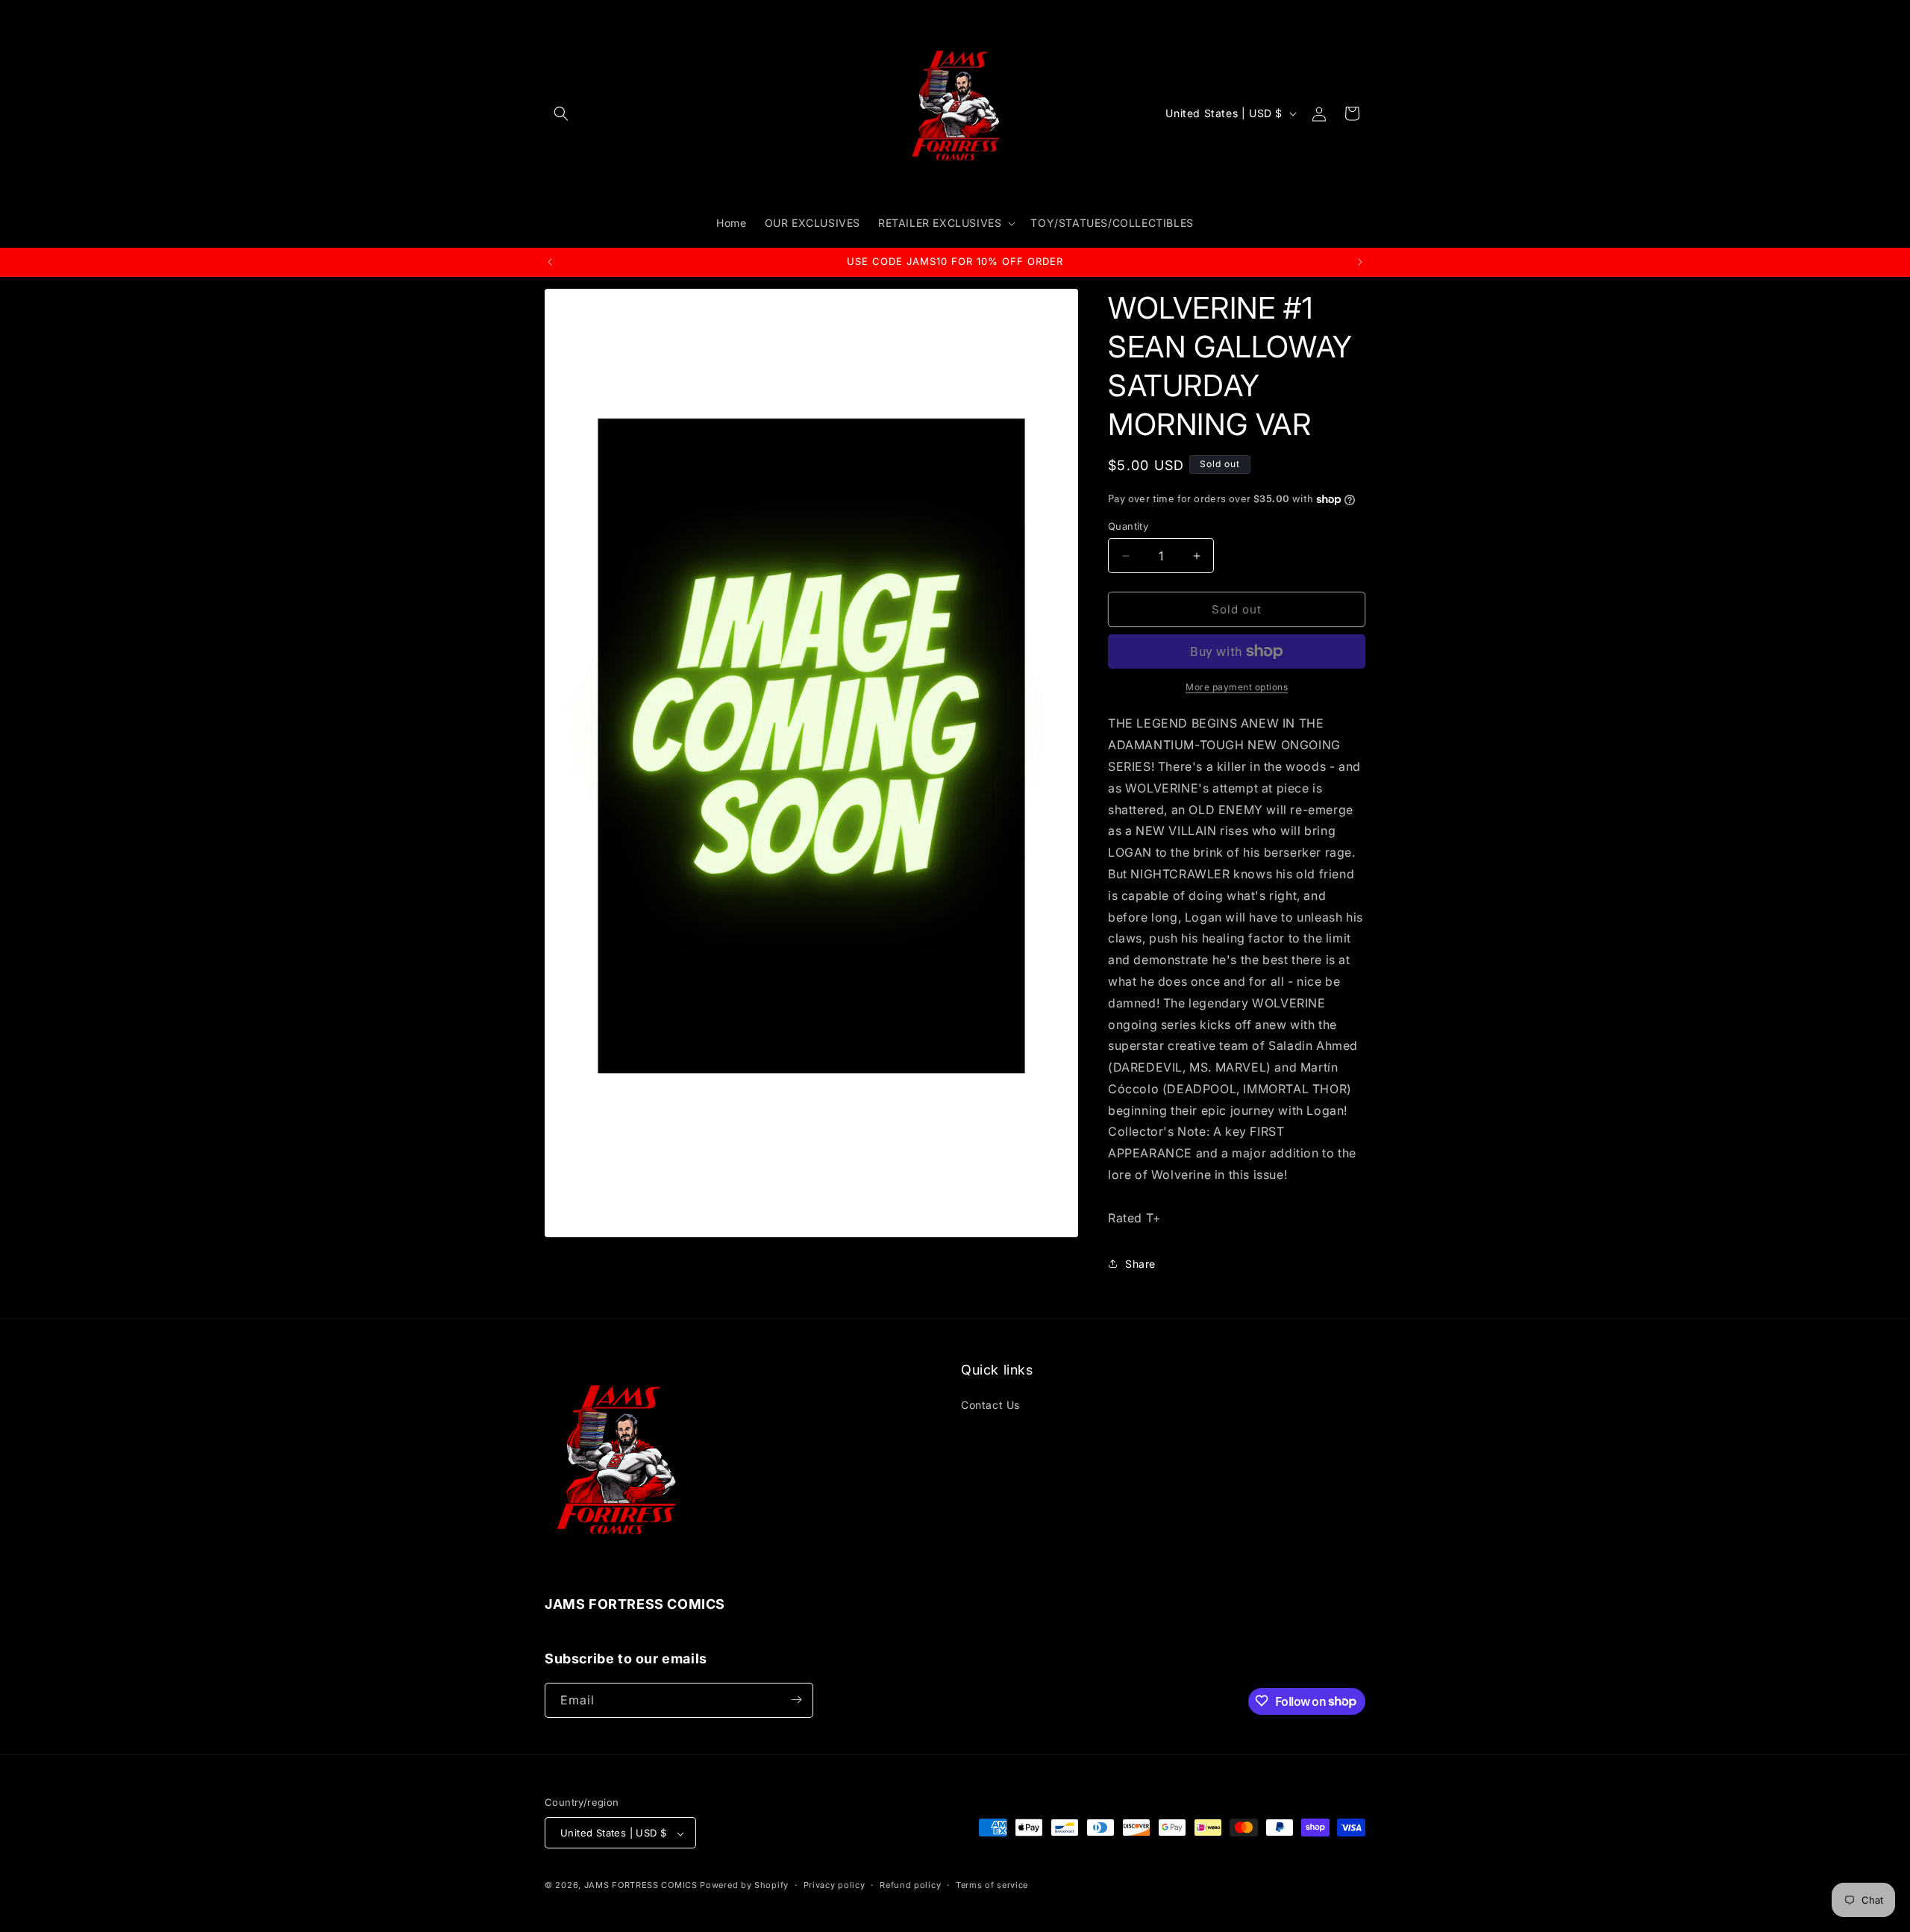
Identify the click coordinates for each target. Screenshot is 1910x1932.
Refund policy (910, 1885)
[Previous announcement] (550, 262)
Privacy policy (835, 1885)
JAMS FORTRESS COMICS (641, 1886)
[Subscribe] (796, 1700)
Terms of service (992, 1885)
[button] (561, 113)
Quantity (1128, 526)
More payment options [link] (1237, 687)
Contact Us (990, 1404)
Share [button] (1140, 1264)
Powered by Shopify (744, 1886)
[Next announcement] (1360, 262)
